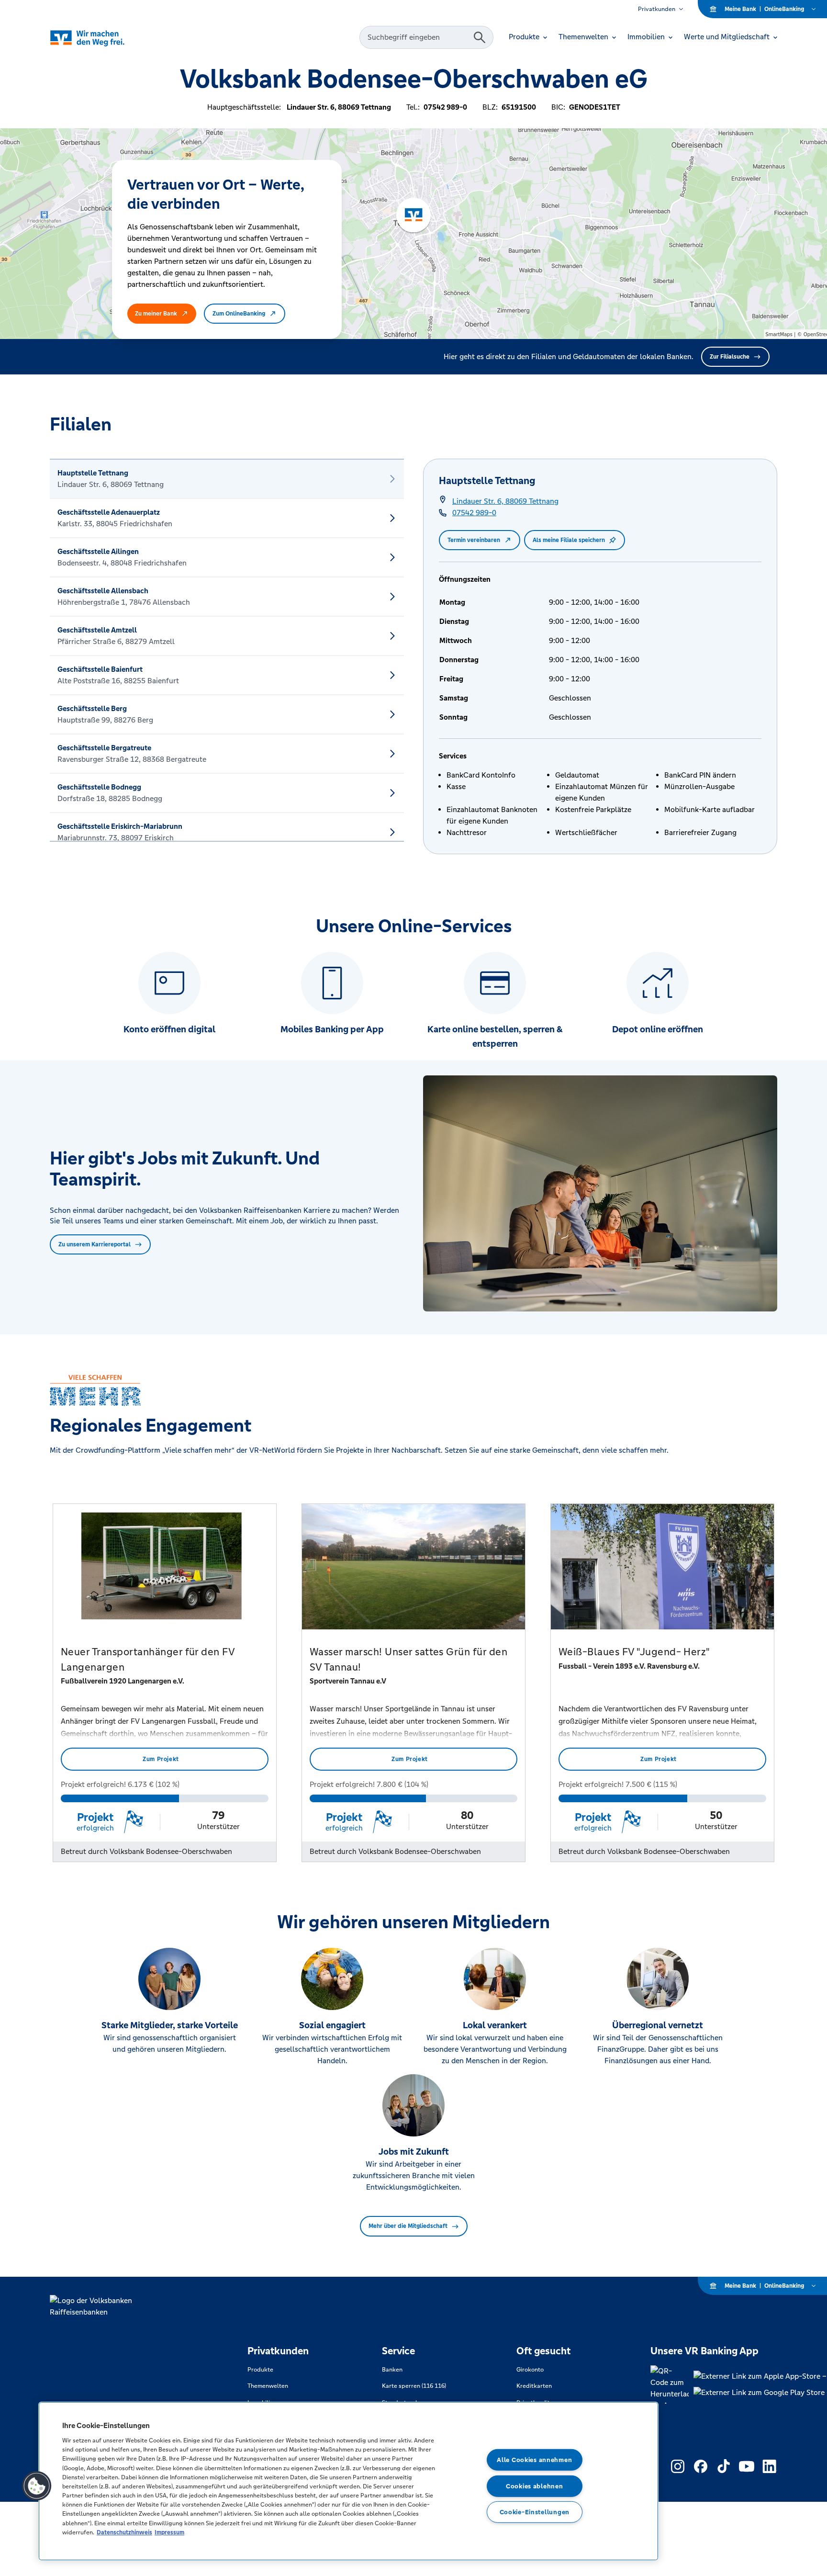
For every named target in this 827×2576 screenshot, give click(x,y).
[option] (227, 479)
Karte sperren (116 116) (414, 2386)
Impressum (169, 2532)
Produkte (260, 2370)
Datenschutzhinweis (124, 2532)
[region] (348, 2481)
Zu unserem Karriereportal (95, 1244)
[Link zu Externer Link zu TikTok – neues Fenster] (724, 2466)
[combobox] (418, 37)
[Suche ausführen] (480, 37)
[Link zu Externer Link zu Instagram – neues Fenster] (678, 2466)
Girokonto (530, 2370)
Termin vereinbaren (474, 540)
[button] (37, 2486)
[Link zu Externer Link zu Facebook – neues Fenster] (701, 2466)
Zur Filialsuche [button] (730, 357)
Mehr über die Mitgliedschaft (408, 2226)
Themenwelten (268, 2386)
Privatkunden (657, 9)
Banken (392, 2370)
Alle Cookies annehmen (534, 2460)
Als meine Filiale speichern (569, 540)
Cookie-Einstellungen (535, 2512)
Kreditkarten (534, 2386)
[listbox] (227, 650)
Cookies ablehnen (535, 2486)
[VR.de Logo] (101, 38)
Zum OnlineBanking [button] (239, 314)
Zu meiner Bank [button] (156, 314)
